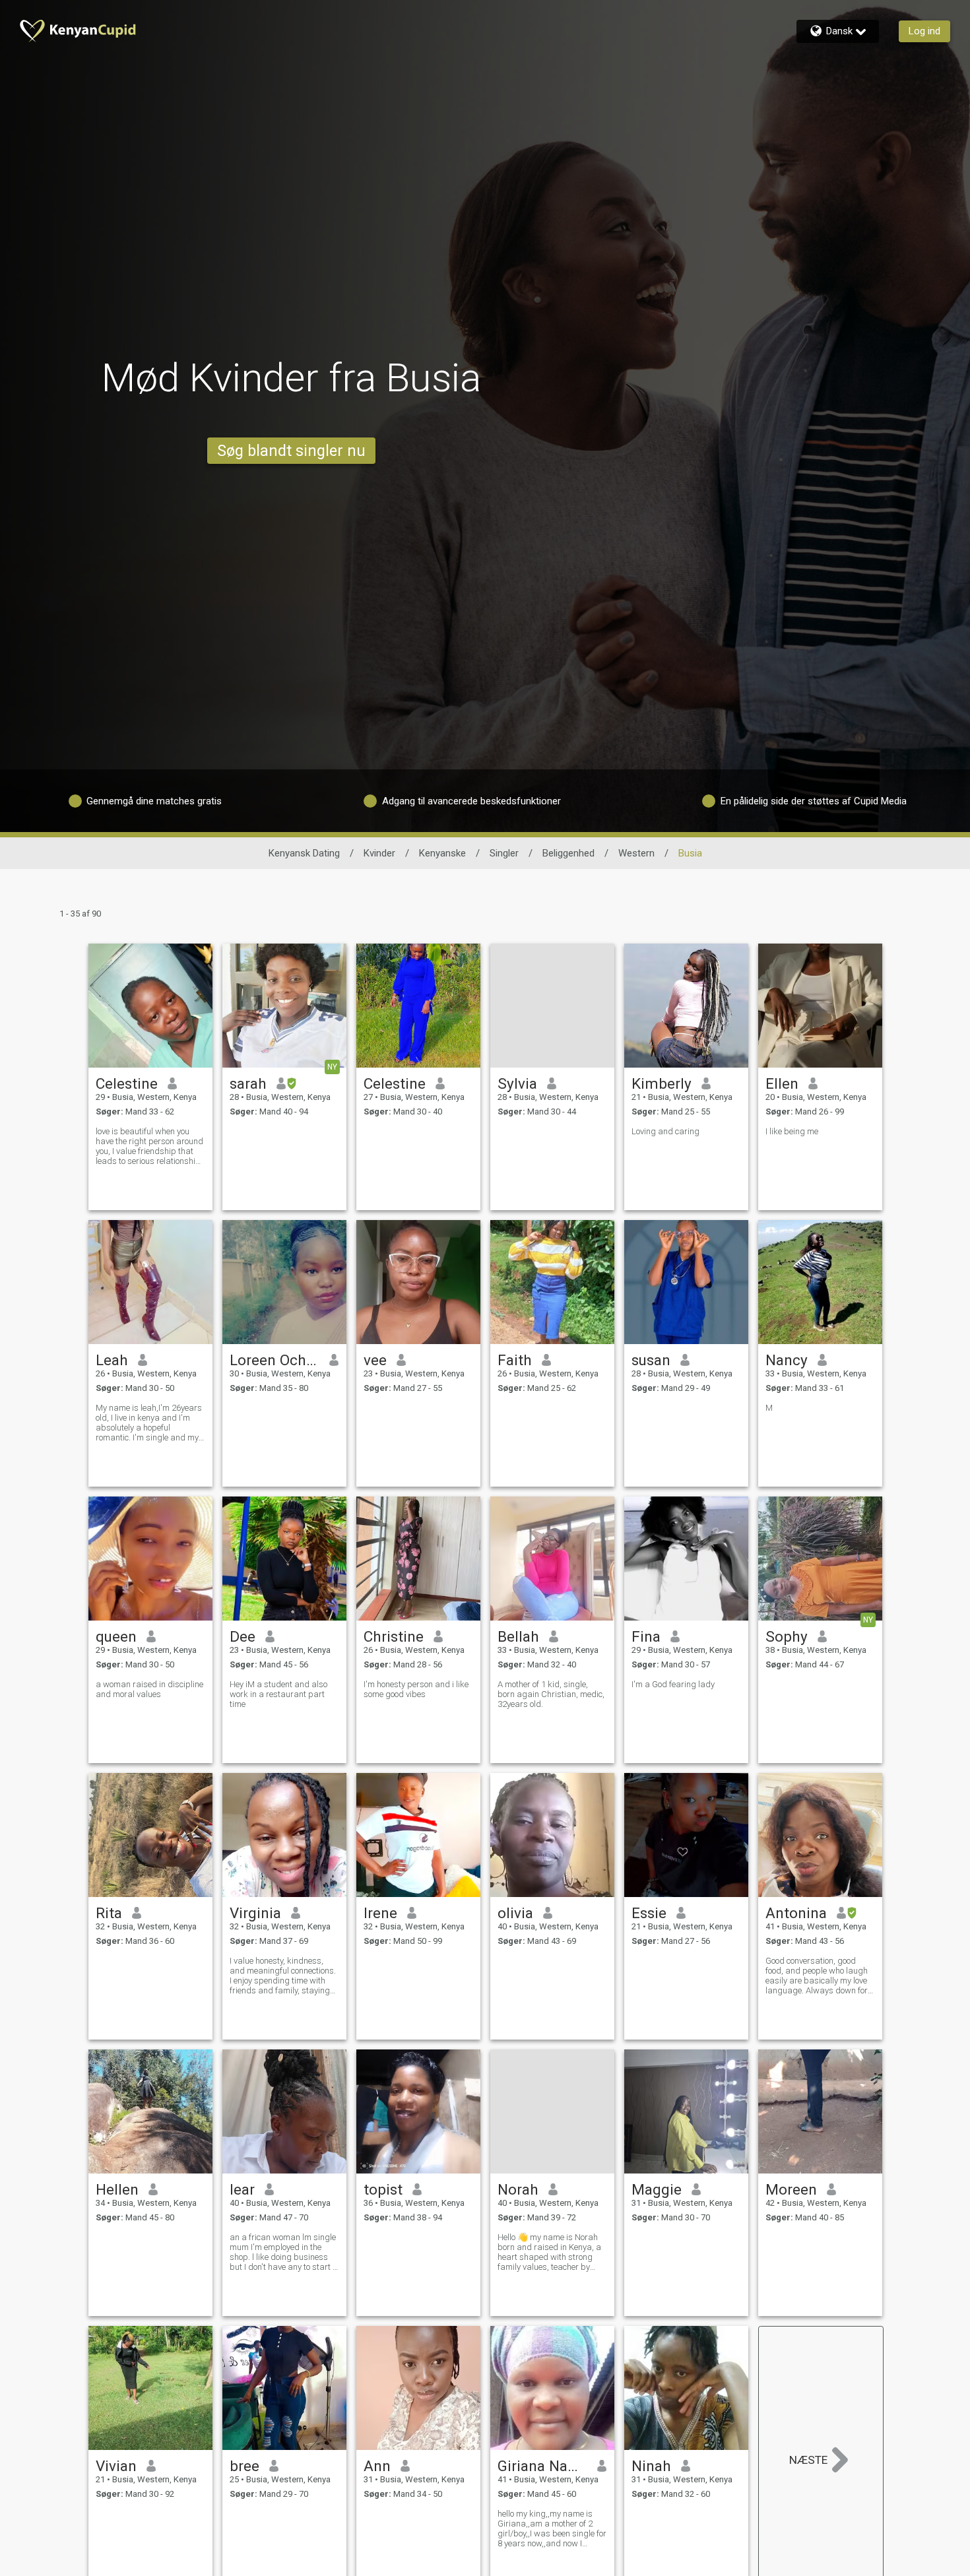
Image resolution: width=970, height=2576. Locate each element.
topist (383, 2189)
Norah (518, 2189)
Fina (646, 1636)
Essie (649, 1913)
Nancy (787, 1360)
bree (244, 2466)
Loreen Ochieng (275, 1360)
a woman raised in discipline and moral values (149, 1689)
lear (242, 2189)
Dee (242, 1636)
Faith (515, 1360)
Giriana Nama (543, 2466)
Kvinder (379, 853)
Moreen (791, 2189)
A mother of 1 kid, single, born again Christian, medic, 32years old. (551, 1694)
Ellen (782, 1083)
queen (116, 1636)
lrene (380, 1913)
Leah (112, 1360)
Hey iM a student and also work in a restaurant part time (278, 1694)
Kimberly (662, 1083)
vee (375, 1360)
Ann (377, 2466)
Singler (504, 853)
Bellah (518, 1636)
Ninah (651, 2466)
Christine (394, 1636)
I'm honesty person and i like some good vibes (416, 1689)
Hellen (117, 2189)
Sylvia (517, 1083)
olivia (515, 1913)
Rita (109, 1913)
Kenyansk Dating (304, 853)
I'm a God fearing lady (673, 1684)
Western (636, 853)
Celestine (127, 1083)
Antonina (796, 1913)
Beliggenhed (568, 853)
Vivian (116, 2466)
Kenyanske (442, 853)
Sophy (787, 1636)
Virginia (255, 1913)
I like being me (792, 1131)
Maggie (657, 2189)
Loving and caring (665, 1131)
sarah (248, 1083)
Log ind (924, 31)
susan (651, 1360)
